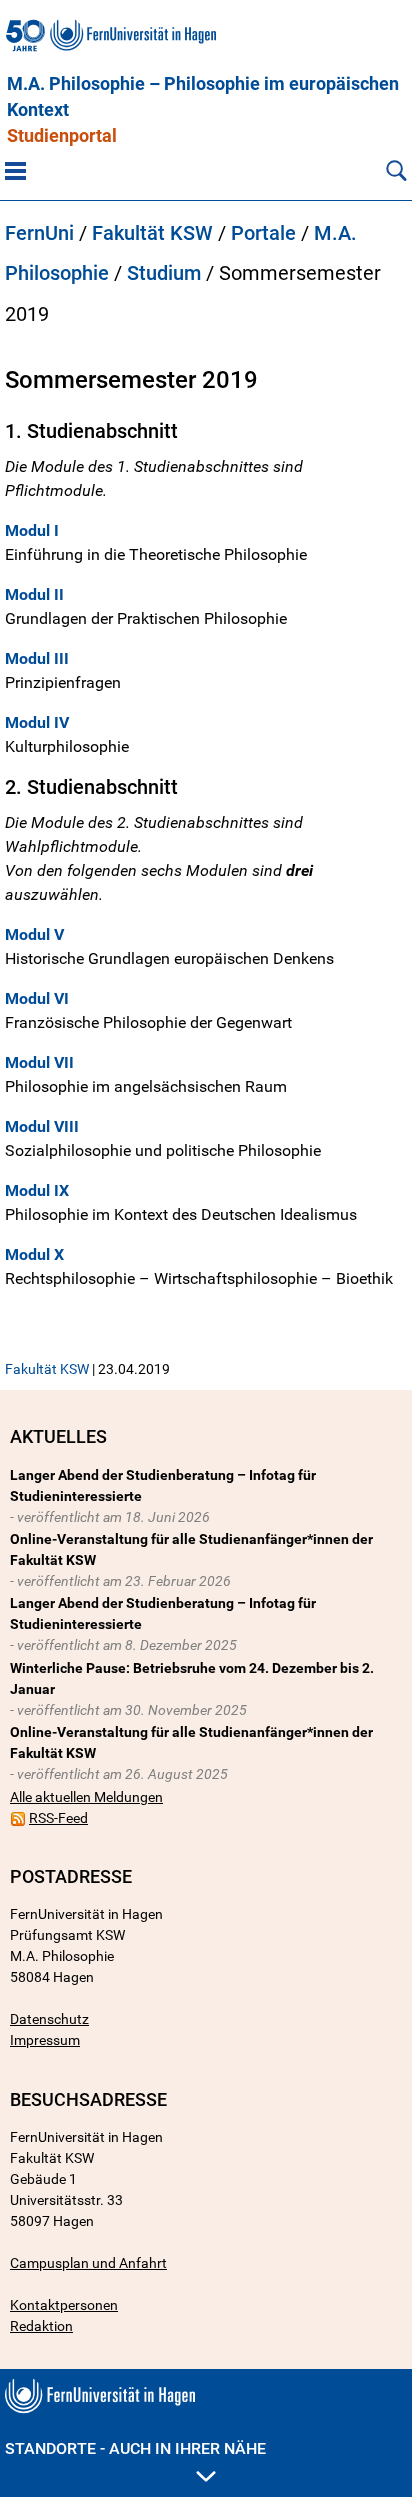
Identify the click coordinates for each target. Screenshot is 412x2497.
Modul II (34, 594)
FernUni (39, 233)
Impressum (45, 2040)
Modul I (32, 530)
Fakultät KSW (152, 233)
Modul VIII (42, 1126)
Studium (164, 273)
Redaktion (41, 2326)
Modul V (34, 934)
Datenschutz (49, 2019)
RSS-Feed (58, 1818)
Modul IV (37, 722)
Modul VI (37, 998)
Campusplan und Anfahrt (88, 2263)
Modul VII (39, 1062)
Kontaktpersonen (64, 2305)
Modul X (36, 1254)
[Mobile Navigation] (15, 170)
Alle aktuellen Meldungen (86, 1797)
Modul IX (37, 1190)
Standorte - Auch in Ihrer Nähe (135, 2448)
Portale (263, 233)
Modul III (37, 658)
